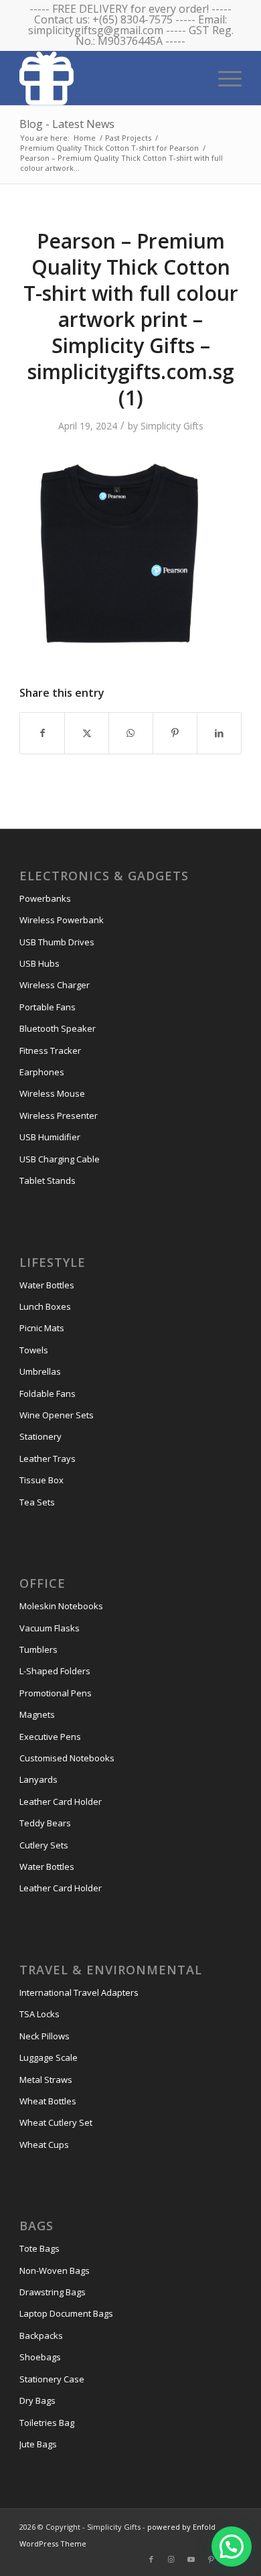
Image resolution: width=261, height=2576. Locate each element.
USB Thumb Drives (57, 942)
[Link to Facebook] (151, 2559)
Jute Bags (38, 2444)
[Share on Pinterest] (175, 733)
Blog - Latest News (67, 124)
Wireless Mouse (52, 1093)
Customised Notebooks (67, 1758)
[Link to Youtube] (191, 2559)
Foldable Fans (48, 1394)
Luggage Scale (49, 2057)
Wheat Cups (44, 2145)
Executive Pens (50, 1737)
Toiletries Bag (47, 2423)
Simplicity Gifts (172, 426)
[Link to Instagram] (171, 2559)
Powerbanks (45, 898)
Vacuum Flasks (50, 1628)
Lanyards (38, 1779)
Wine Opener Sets (57, 1415)
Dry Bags (37, 2400)
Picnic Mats (42, 1328)
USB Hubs (39, 963)
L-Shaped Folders (55, 1671)
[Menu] (223, 77)
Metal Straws (46, 2080)
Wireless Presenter (59, 1115)
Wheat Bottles (48, 2101)
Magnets (37, 1714)
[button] (232, 2547)
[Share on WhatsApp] (131, 733)
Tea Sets (37, 1502)
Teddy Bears (45, 1823)
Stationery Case (52, 2379)
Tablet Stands (48, 1180)
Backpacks (41, 2335)
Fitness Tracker (50, 1050)
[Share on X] (87, 733)
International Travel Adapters (79, 1992)
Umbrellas (40, 1371)
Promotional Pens (56, 1693)
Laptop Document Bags (66, 2313)
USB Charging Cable (60, 1159)
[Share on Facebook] (42, 733)
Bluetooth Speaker (58, 1028)
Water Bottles (47, 1285)
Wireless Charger (55, 985)
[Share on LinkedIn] (219, 733)
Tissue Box (41, 1480)
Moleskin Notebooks (61, 1606)
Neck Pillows (45, 2036)
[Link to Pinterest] (211, 2559)
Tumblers (38, 1649)
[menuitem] (223, 77)
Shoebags (40, 2357)
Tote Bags (39, 2248)
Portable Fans (48, 1007)
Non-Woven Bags (55, 2270)
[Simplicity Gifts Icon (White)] (108, 78)
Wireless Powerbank (62, 920)
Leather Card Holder (61, 1802)
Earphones (42, 1072)
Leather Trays (48, 1459)
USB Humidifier (50, 1137)
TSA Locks (39, 2014)
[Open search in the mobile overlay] (181, 77)
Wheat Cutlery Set (56, 2122)
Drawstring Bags (53, 2292)
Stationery (40, 1436)
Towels (34, 1350)
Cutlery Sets (44, 1845)
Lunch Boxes (45, 1306)
